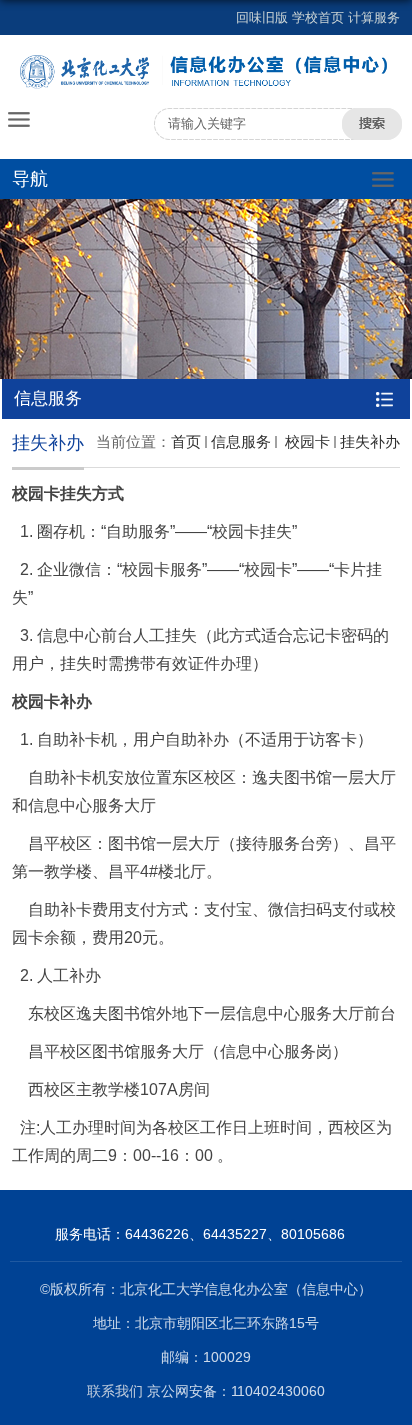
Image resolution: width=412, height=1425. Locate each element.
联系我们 (117, 1391)
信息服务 (241, 441)
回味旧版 (262, 17)
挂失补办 (370, 441)
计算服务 (374, 17)
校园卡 (305, 441)
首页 (186, 441)
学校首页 (318, 17)
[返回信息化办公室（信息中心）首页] (206, 72)
